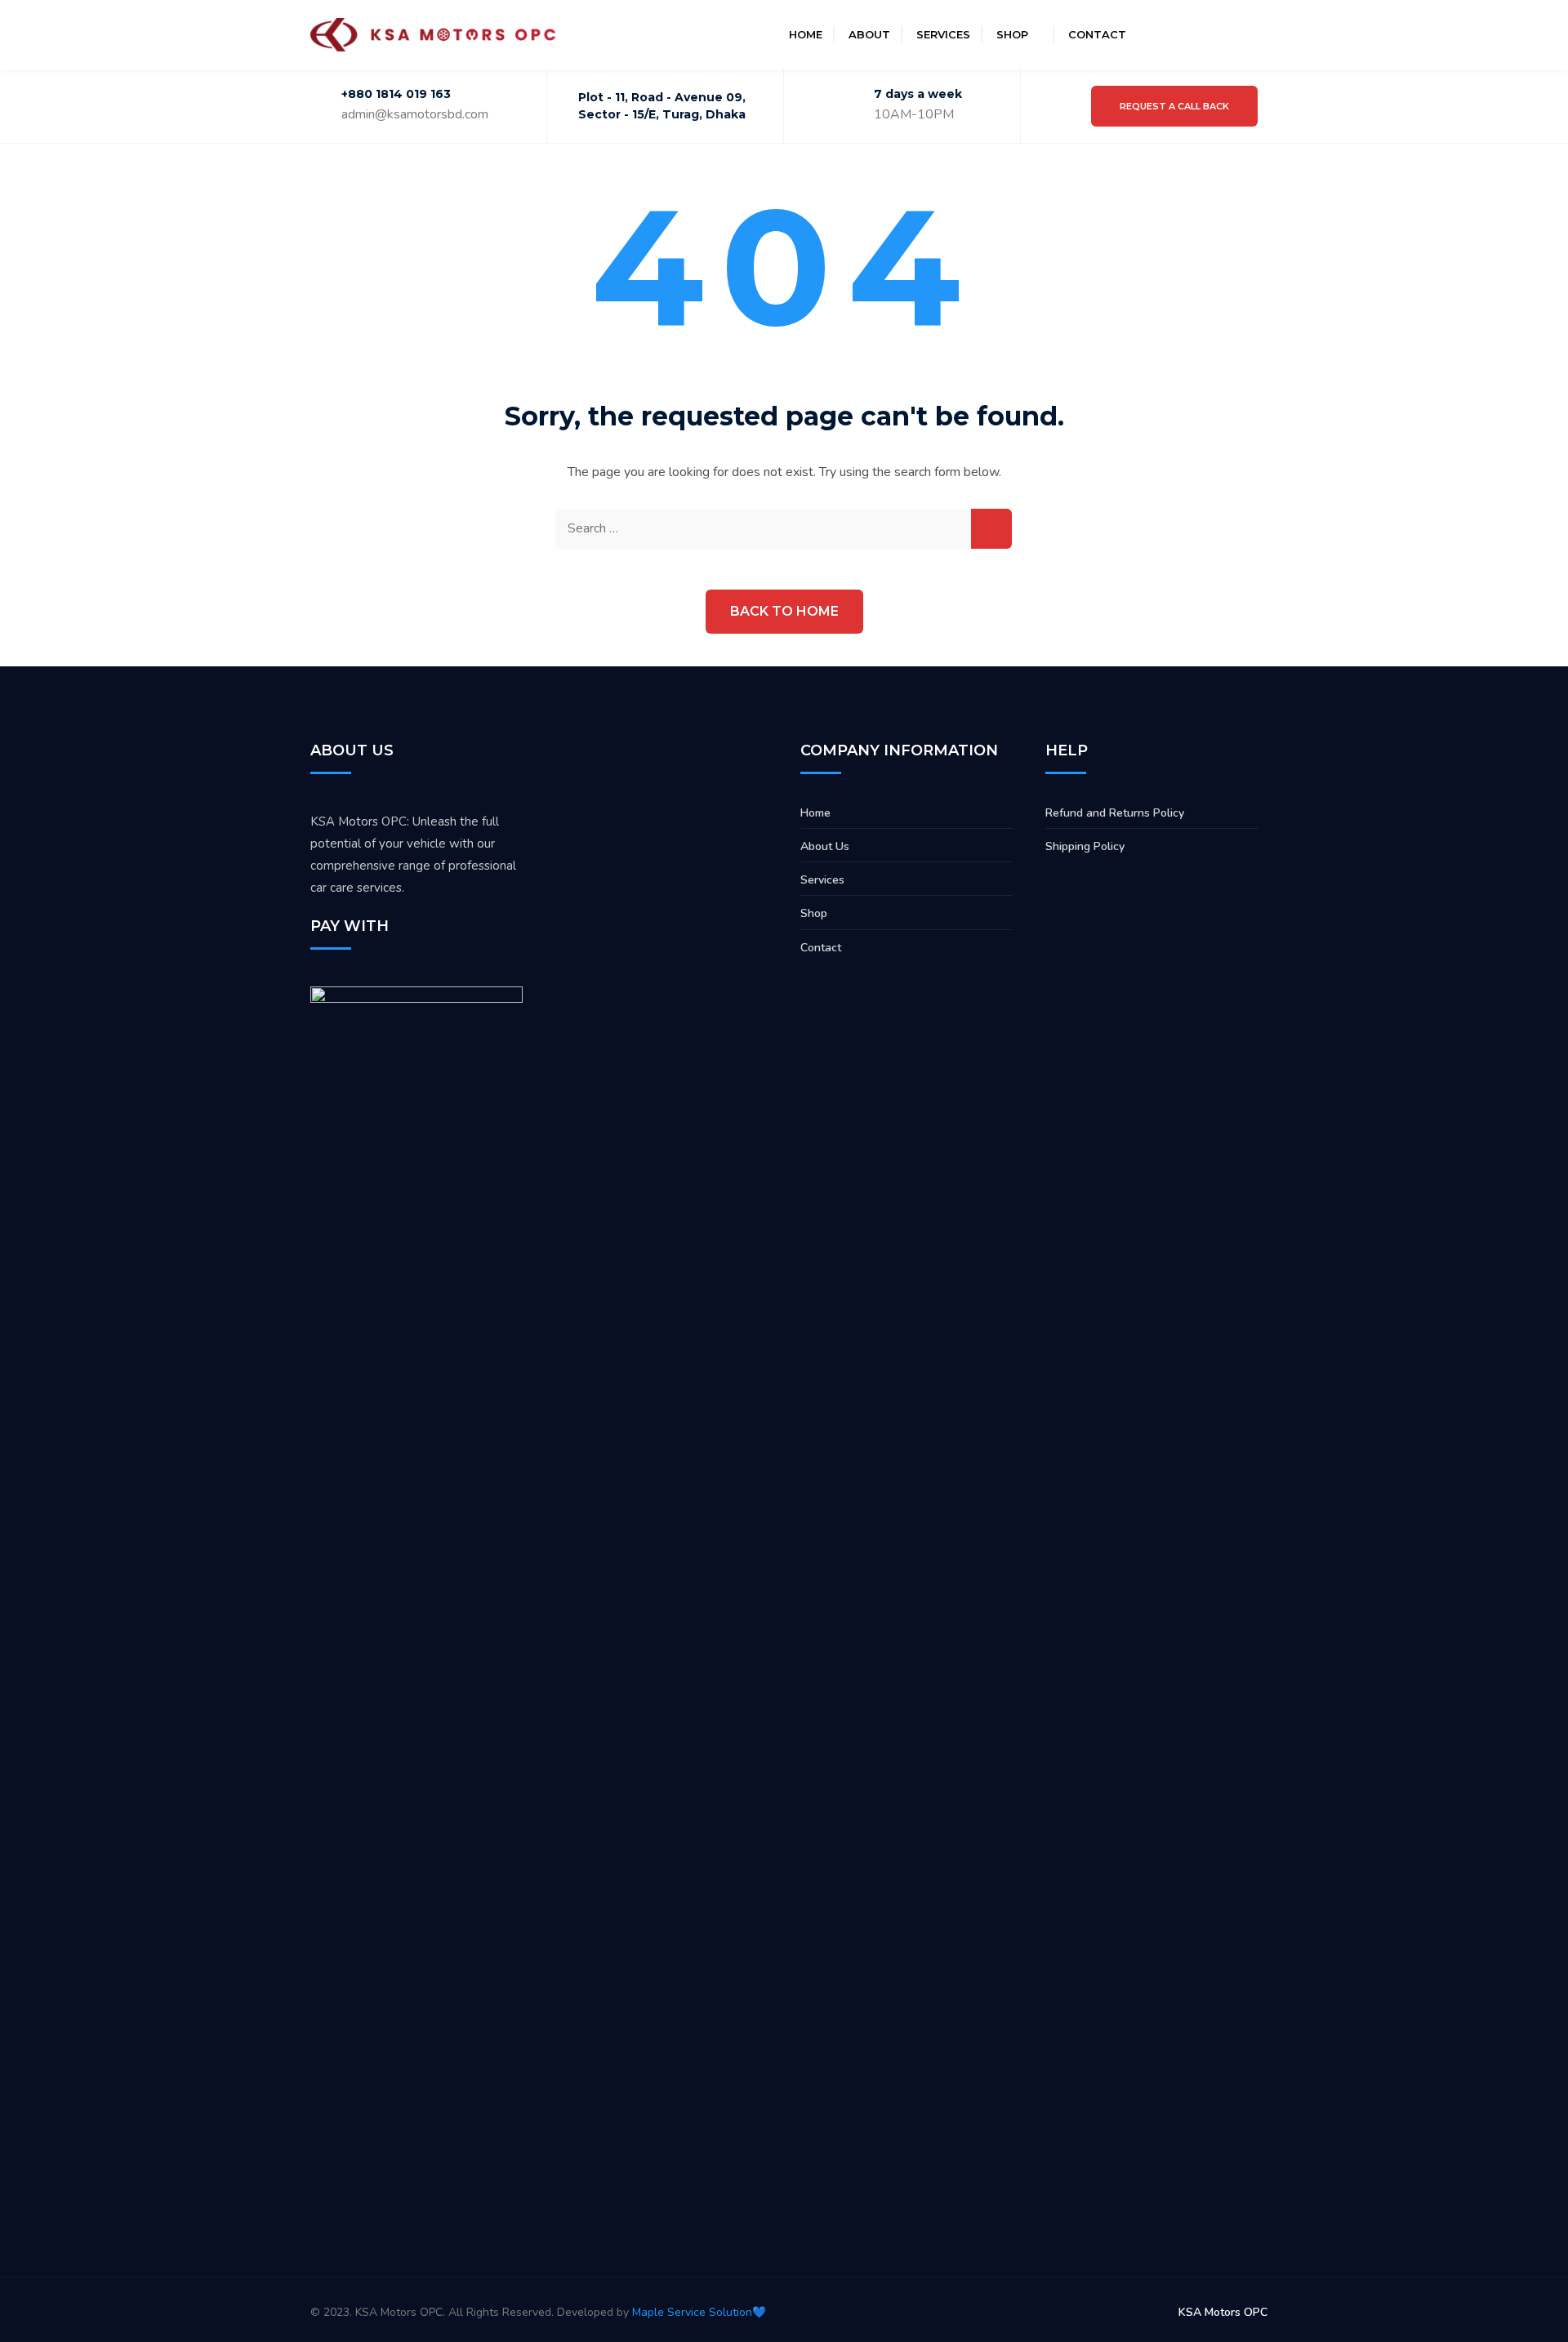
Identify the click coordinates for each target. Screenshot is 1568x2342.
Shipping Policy (1085, 846)
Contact (1097, 34)
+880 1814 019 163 (396, 94)
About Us (825, 846)
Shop (1012, 34)
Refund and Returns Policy (1115, 813)
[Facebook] (1155, 34)
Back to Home (784, 611)
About (869, 34)
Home (806, 34)
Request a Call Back (1174, 106)
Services (943, 34)
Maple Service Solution (692, 2312)
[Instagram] (1184, 34)
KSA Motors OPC (1223, 2312)
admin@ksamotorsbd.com (415, 114)
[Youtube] (1214, 34)
